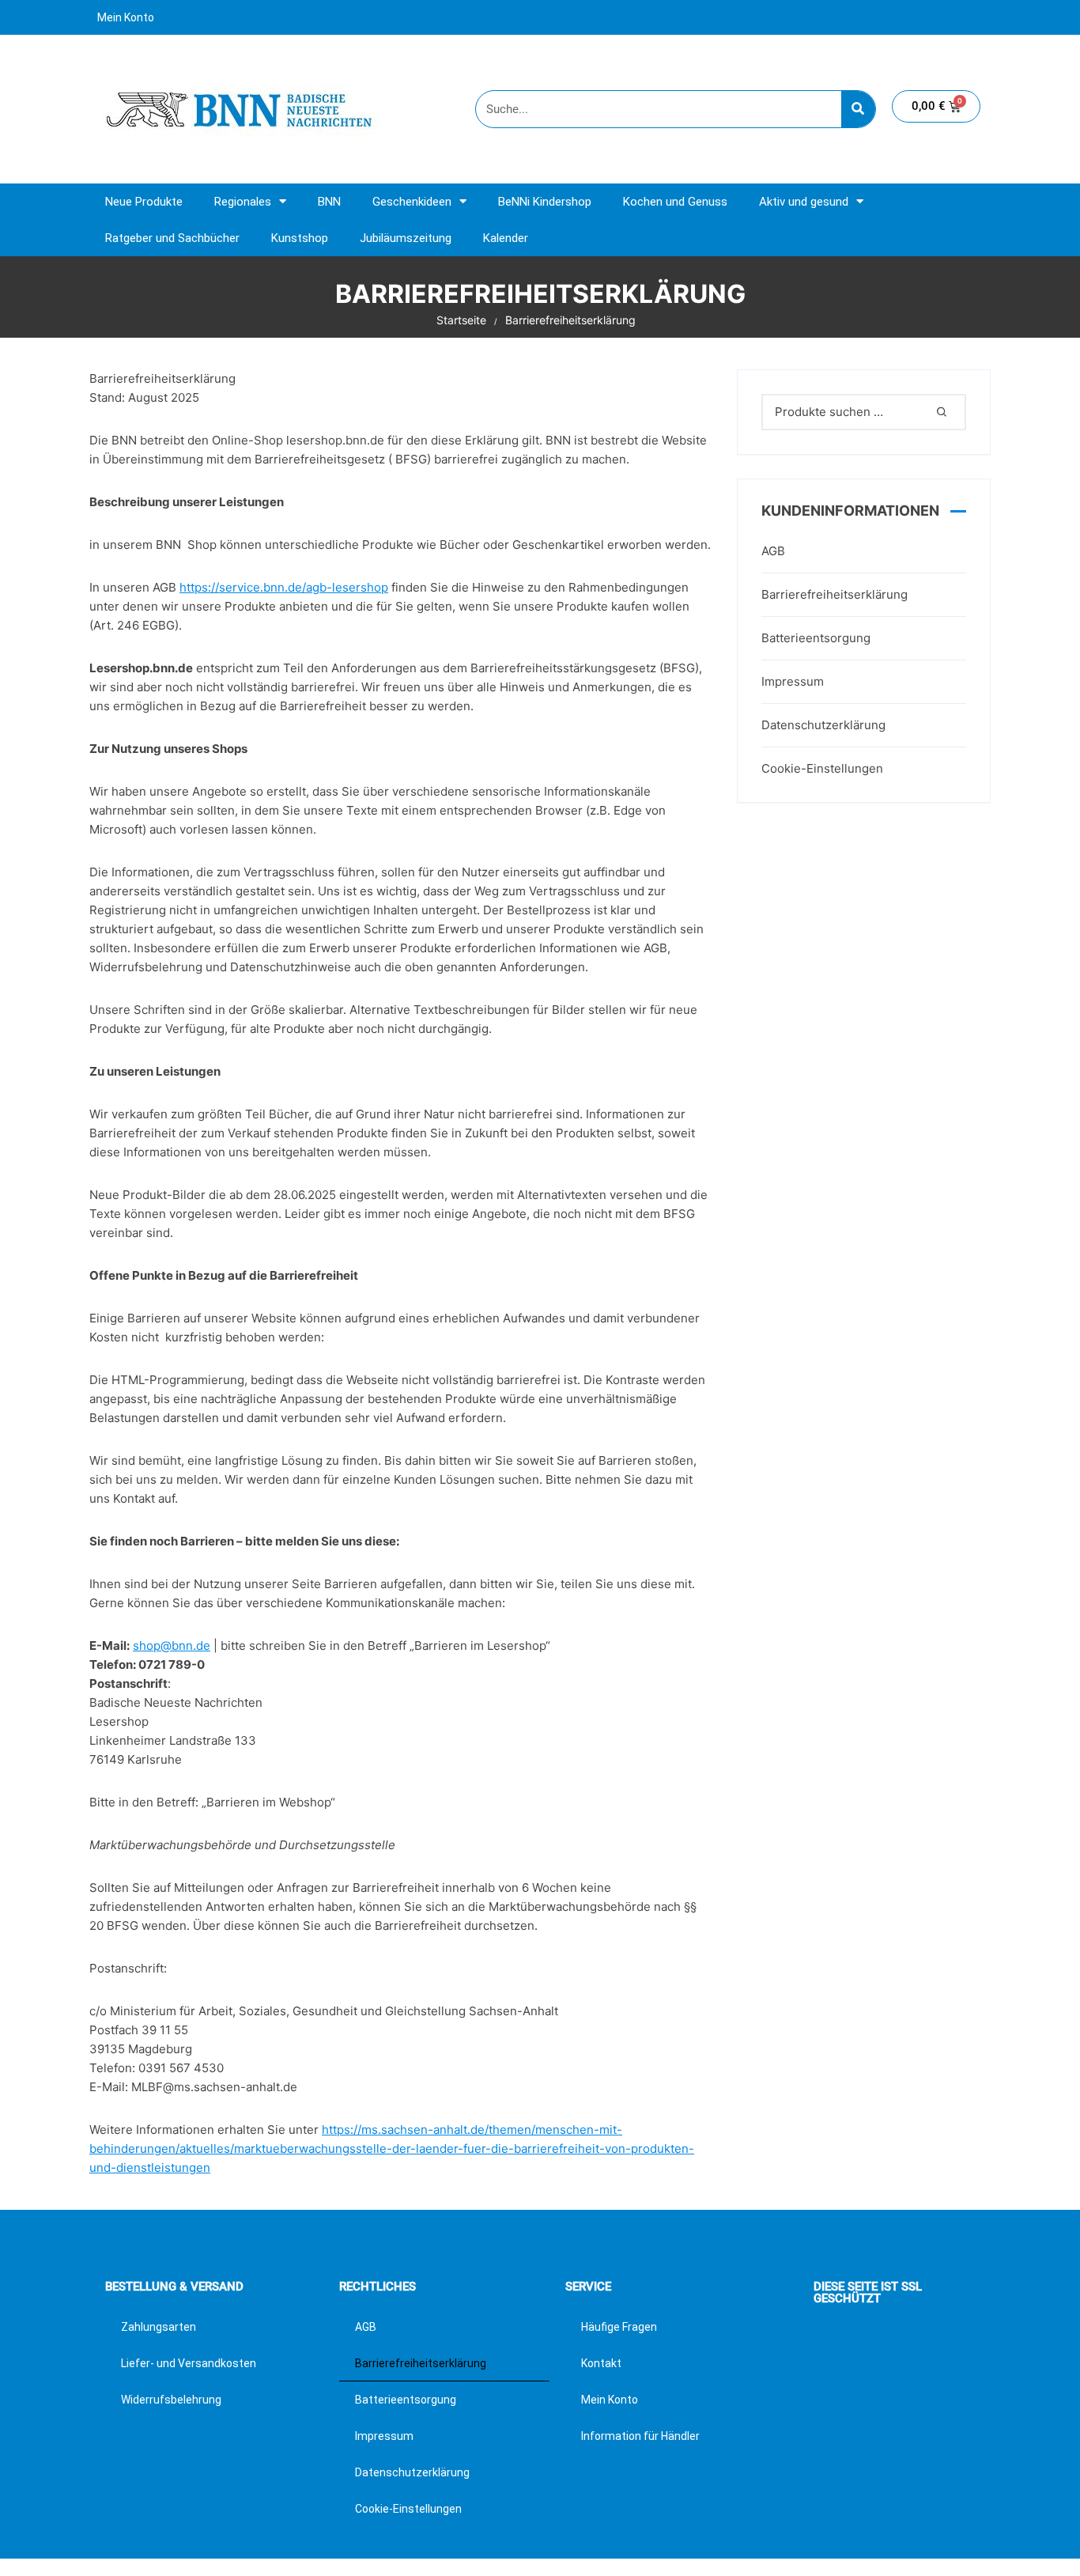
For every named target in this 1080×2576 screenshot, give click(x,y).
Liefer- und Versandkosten (189, 2363)
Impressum (793, 681)
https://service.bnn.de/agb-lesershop (284, 587)
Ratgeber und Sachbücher (172, 238)
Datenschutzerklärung (823, 725)
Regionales (243, 202)
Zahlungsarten (159, 2327)
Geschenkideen (412, 202)
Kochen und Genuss (675, 202)
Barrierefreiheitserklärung (835, 594)
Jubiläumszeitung (406, 238)
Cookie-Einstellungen (822, 768)
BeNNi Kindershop (545, 202)
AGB (773, 551)
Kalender (506, 238)
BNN (329, 202)
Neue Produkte (144, 202)
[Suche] (858, 109)
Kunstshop (300, 238)
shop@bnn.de (172, 1645)
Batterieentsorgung (816, 638)
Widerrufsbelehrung (171, 2400)
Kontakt (601, 2363)
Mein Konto (126, 17)
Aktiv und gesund (804, 202)
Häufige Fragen (619, 2327)
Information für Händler (640, 2436)
